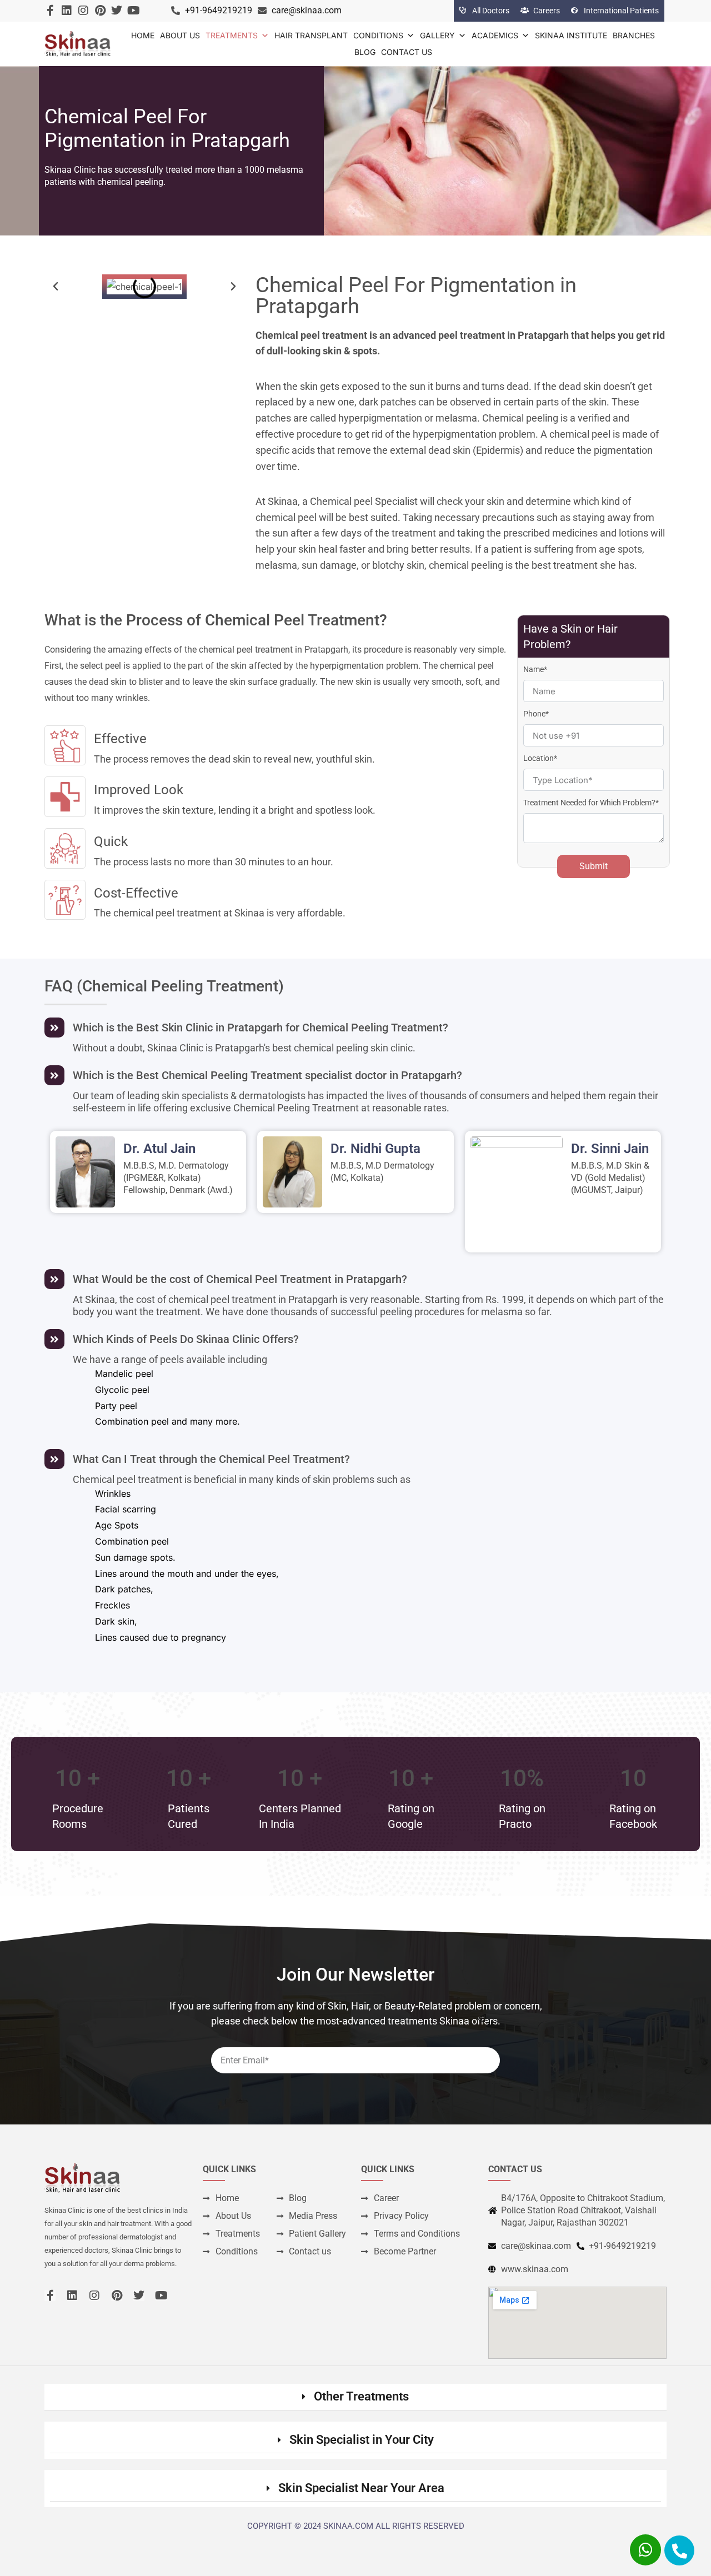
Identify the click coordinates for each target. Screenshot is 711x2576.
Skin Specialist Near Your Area (361, 2488)
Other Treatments (361, 2396)
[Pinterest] (100, 11)
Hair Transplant (311, 35)
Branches (634, 35)
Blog (365, 52)
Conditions (378, 35)
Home (143, 35)
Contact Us (407, 52)
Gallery (437, 35)
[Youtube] (133, 11)
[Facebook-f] (50, 11)
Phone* (536, 714)
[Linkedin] (67, 11)
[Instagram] (83, 11)
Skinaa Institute (571, 35)
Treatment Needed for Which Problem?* (591, 803)
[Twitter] (117, 11)
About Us (180, 35)
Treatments (232, 35)
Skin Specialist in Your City (362, 2440)
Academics (495, 35)
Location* (540, 758)
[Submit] (482, 2018)
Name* (535, 669)
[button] (56, 287)
